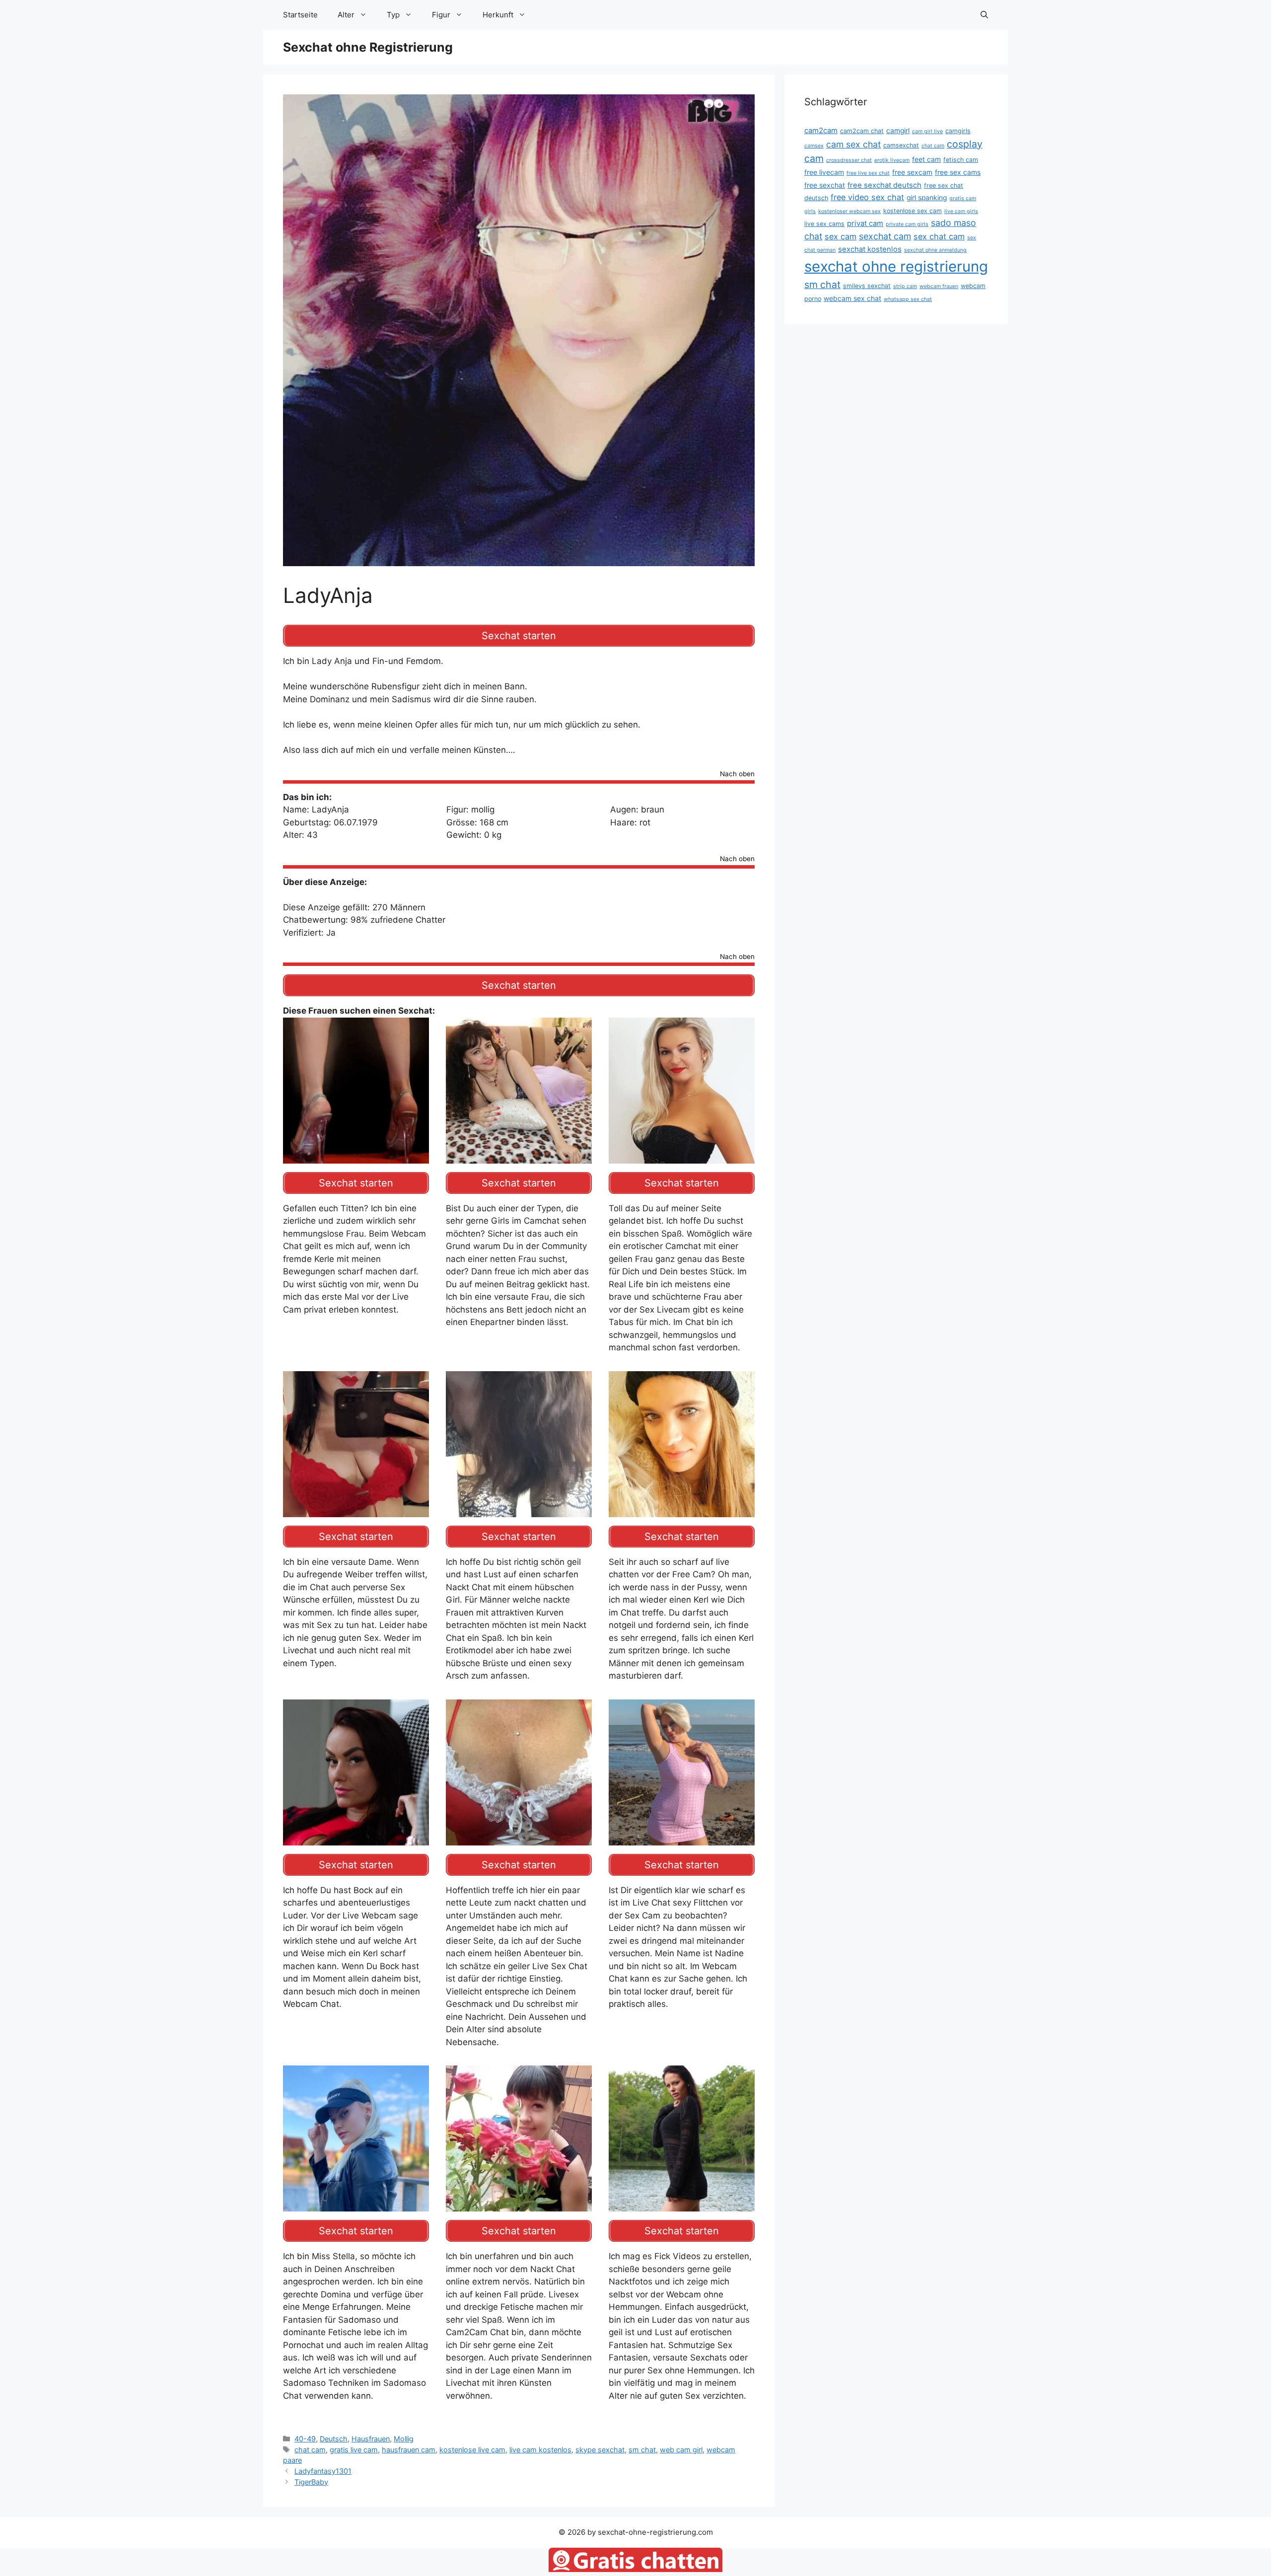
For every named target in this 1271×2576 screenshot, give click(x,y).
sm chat (642, 2450)
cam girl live (927, 131)
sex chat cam (939, 236)
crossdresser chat (849, 160)
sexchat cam (885, 236)
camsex (814, 146)
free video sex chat (867, 197)
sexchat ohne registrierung (896, 266)
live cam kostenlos (540, 2450)
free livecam (824, 172)
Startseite (300, 15)
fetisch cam (961, 160)
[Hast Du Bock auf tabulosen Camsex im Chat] (682, 1157)
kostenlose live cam (472, 2450)
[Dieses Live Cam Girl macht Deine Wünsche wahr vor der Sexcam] (682, 1839)
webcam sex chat (852, 298)
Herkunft (498, 15)
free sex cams (958, 172)
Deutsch (334, 2439)
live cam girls (961, 211)
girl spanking (927, 198)
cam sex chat (853, 144)
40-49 (305, 2439)
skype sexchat (600, 2450)
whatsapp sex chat (908, 299)
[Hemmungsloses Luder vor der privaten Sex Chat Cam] (519, 1839)
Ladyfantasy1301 (323, 2471)
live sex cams (824, 224)
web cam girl (681, 2450)
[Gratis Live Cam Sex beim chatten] (519, 2205)
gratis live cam (354, 2450)
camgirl (898, 131)
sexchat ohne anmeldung (935, 250)
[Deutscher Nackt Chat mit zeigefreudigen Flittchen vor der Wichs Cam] (519, 1157)
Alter (346, 15)
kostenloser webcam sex (849, 211)
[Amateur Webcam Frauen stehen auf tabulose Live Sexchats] (356, 1510)
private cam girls (907, 224)
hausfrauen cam (409, 2450)
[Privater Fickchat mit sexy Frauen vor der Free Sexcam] (356, 1157)
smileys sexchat (867, 286)
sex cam (841, 236)
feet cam (926, 159)
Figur (441, 15)
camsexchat (901, 145)
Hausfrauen (371, 2439)
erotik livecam (892, 160)
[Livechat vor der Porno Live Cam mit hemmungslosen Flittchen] (519, 1510)
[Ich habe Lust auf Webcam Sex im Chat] (356, 2205)
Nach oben (737, 774)
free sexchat (825, 185)
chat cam (310, 2450)
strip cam (905, 286)
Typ (393, 15)
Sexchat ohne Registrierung (368, 47)
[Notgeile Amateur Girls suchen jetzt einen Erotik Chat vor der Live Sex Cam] (682, 1510)
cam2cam (821, 131)
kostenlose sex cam (913, 211)
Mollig (404, 2439)
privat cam (865, 223)
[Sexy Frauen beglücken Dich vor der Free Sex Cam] (356, 1839)
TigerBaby (311, 2482)
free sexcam (912, 172)
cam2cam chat (862, 131)
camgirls (958, 131)
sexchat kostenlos (870, 249)
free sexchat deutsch (884, 185)
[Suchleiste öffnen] (984, 15)
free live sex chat (868, 173)
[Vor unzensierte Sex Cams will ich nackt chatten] (682, 2205)
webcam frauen (939, 286)
